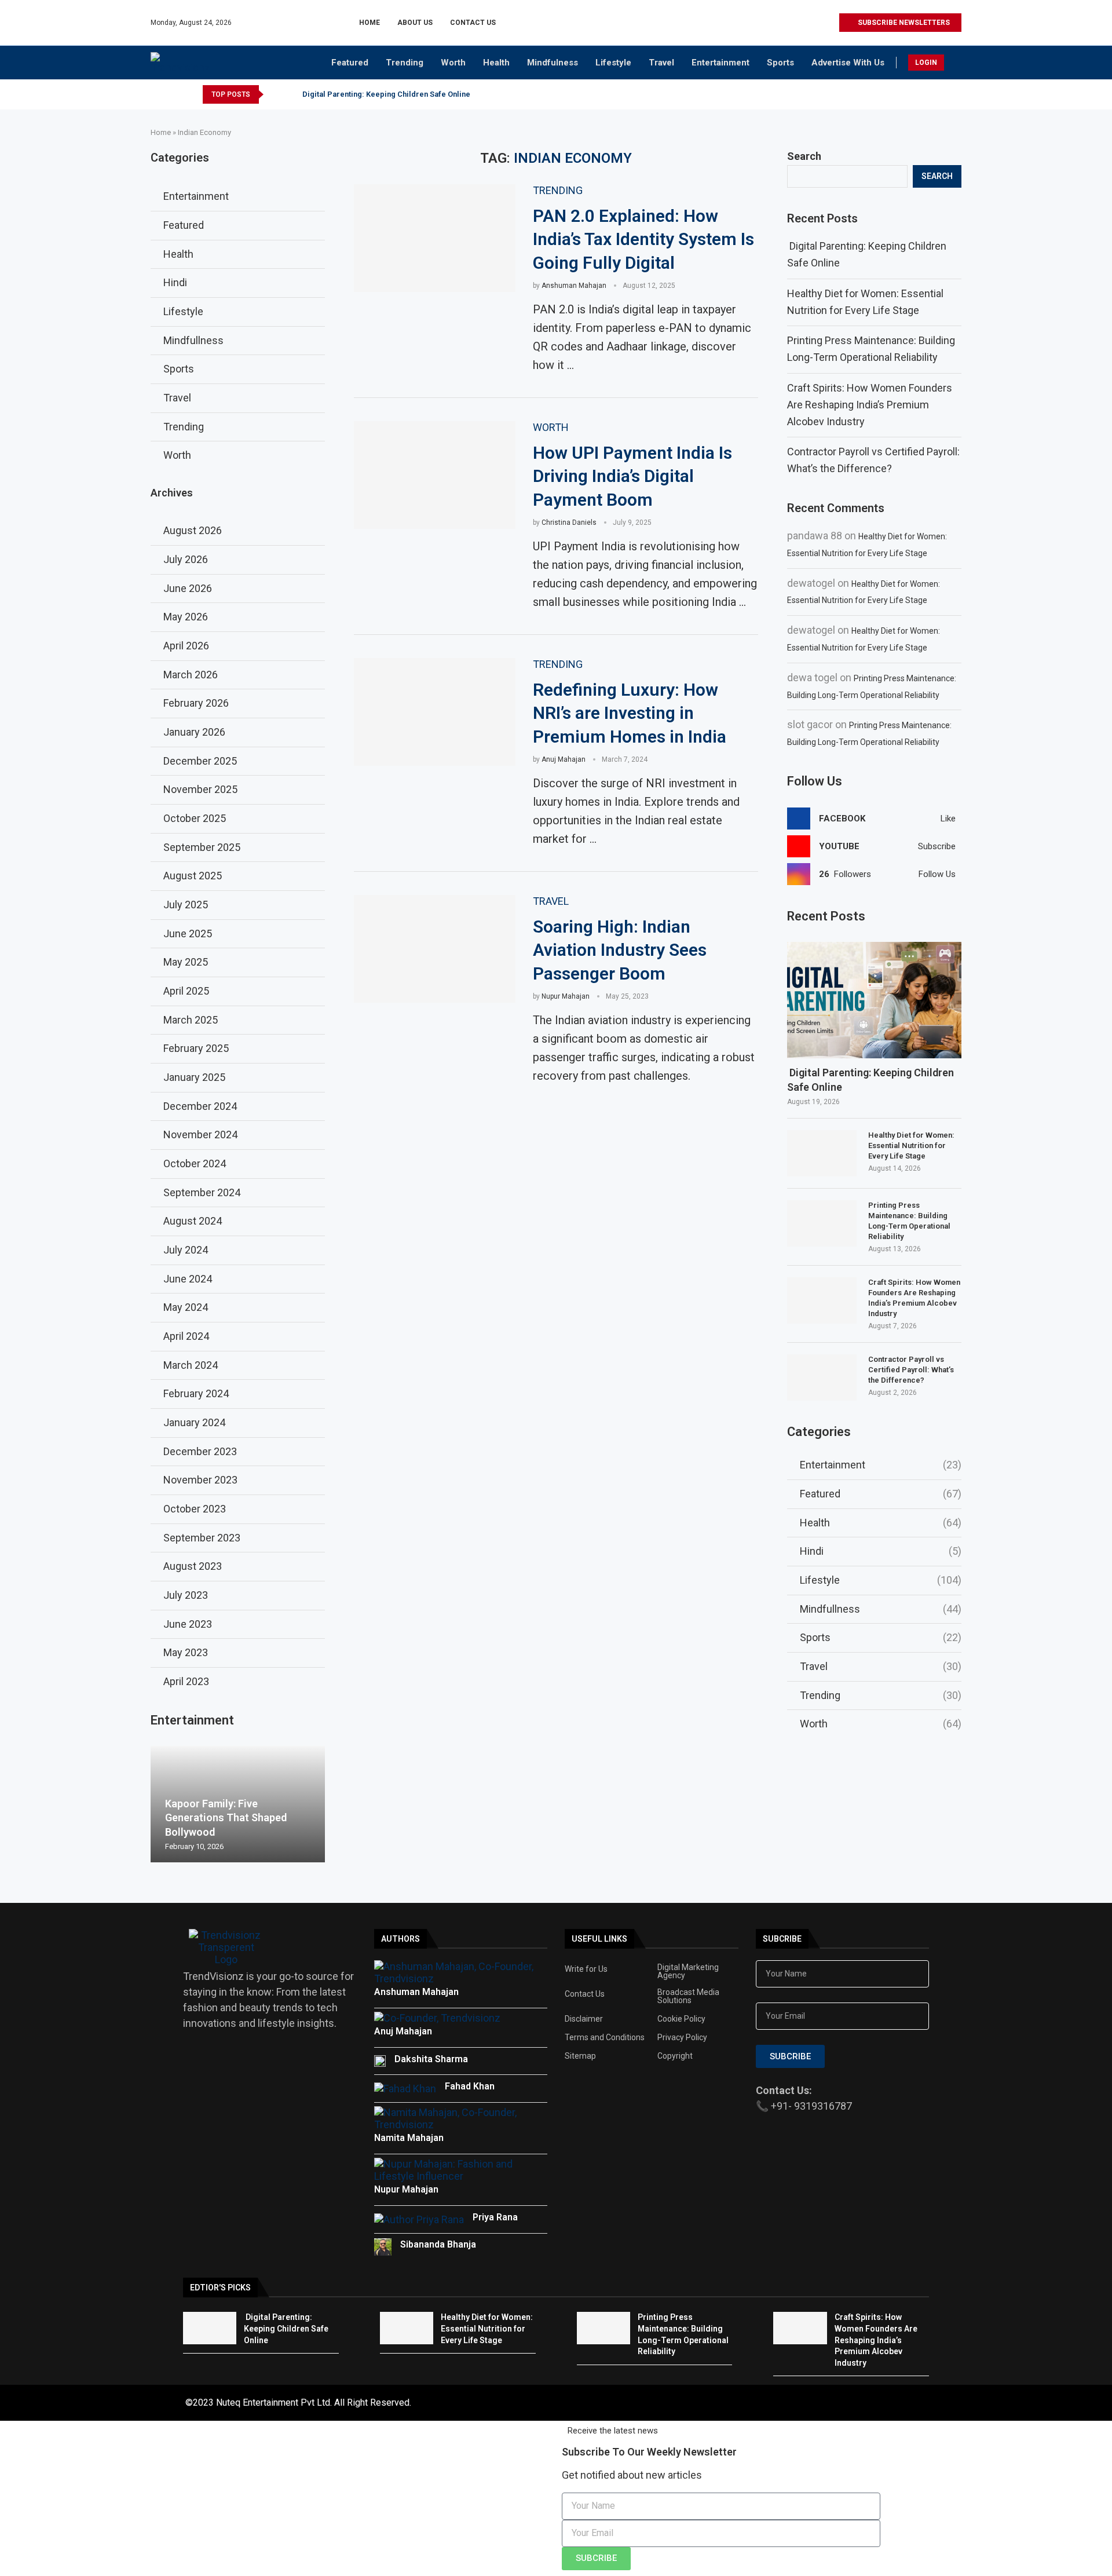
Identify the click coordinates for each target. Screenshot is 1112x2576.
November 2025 (200, 789)
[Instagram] (790, 23)
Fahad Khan (470, 2086)
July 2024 (186, 1250)
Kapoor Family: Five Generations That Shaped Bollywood (226, 1818)
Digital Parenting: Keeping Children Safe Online (385, 94)
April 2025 (186, 991)
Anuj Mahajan (564, 759)
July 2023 (186, 1595)
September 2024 (202, 1192)
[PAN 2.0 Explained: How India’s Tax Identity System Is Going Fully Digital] (435, 238)
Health (496, 63)
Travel (661, 63)
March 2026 (191, 675)
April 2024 (186, 1336)
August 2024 (193, 1221)
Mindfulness (553, 63)
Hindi (881, 1551)
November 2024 (200, 1134)
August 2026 (193, 530)
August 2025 (193, 876)
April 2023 (186, 1681)
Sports (780, 63)
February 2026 (196, 703)
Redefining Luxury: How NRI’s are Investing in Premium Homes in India (630, 713)
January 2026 (194, 732)
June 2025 (188, 933)
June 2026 (188, 588)
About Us (415, 23)
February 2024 (196, 1393)
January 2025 (194, 1077)
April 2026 (186, 646)
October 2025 (195, 818)
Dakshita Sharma (431, 2059)
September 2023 (202, 1538)
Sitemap (580, 2056)
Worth (453, 63)
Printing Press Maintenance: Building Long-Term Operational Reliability (909, 1221)
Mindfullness (881, 1609)
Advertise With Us (848, 63)
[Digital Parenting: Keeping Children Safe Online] (874, 1000)
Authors (400, 1939)
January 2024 (194, 1422)
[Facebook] (776, 23)
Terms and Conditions (605, 2037)
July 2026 (186, 559)
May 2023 (186, 1652)
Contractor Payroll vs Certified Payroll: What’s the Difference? (911, 1370)
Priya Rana (495, 2217)
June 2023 (188, 1624)
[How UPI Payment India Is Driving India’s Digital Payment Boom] (435, 475)
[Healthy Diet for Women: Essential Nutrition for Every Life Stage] (822, 1153)
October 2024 (195, 1163)
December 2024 (200, 1106)
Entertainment (720, 63)
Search (804, 156)
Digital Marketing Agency (688, 1971)
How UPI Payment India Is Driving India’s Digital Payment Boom (632, 476)
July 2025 (186, 905)
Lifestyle (613, 63)
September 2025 (202, 847)
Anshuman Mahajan (574, 286)
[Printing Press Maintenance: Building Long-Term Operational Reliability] (822, 1223)
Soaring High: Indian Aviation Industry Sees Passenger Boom (620, 950)
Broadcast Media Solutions (688, 1996)
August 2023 (193, 1566)
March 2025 (191, 1020)
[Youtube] (816, 23)
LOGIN (926, 63)
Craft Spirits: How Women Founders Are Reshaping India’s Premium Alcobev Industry (870, 405)
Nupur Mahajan (566, 996)
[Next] (290, 94)
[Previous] (275, 94)
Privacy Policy (682, 2037)
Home (370, 23)
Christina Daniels (569, 522)
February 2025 (196, 1048)
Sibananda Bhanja (438, 2244)
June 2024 (188, 1279)
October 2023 (195, 1509)
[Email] (830, 23)
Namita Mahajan (409, 2138)
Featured (350, 63)
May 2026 (186, 617)
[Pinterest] (803, 23)
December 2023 (200, 1451)
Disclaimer (584, 2019)
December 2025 (200, 761)
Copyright (675, 2056)
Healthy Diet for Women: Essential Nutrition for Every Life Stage (911, 1146)
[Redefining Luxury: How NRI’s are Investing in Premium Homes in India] (435, 712)
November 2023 (200, 1480)
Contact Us (473, 23)
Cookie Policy (681, 2019)
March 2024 (191, 1365)
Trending (405, 63)
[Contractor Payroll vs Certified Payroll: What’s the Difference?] (822, 1377)
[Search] (956, 64)
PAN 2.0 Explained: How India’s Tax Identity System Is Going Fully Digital (643, 239)
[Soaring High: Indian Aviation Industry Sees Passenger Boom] (435, 949)
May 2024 (186, 1307)
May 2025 (186, 962)
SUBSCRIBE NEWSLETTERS (903, 23)
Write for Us (586, 1969)
